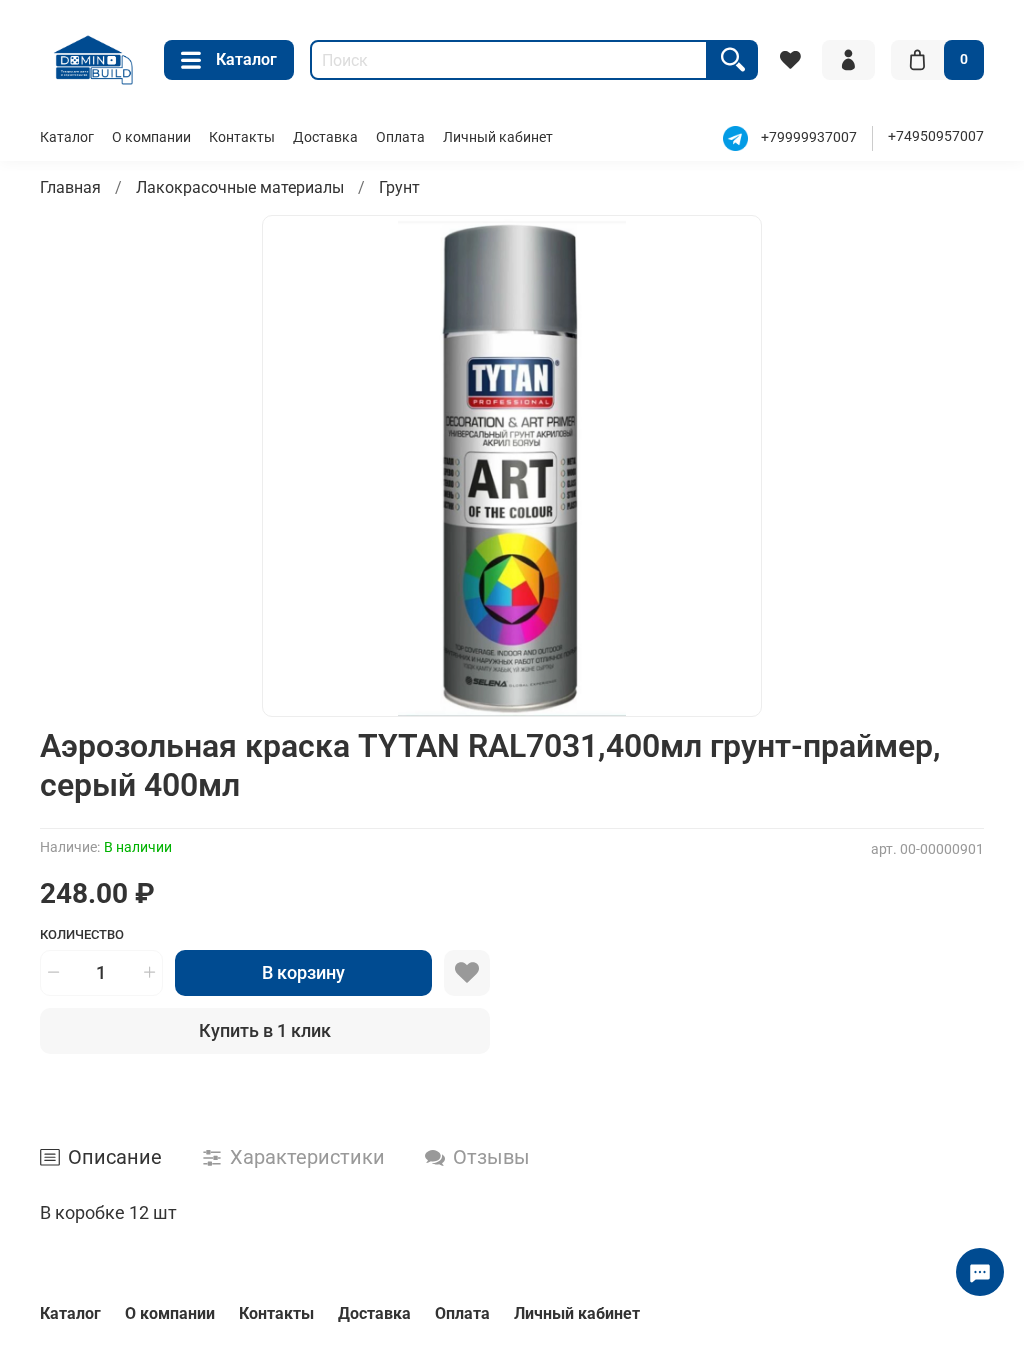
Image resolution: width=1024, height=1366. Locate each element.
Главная (70, 187)
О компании (151, 137)
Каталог (246, 59)
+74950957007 (936, 136)
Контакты (242, 137)
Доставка (325, 137)
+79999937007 (809, 137)
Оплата (400, 137)
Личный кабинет (498, 137)
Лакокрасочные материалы (240, 187)
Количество (82, 934)
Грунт (399, 187)
